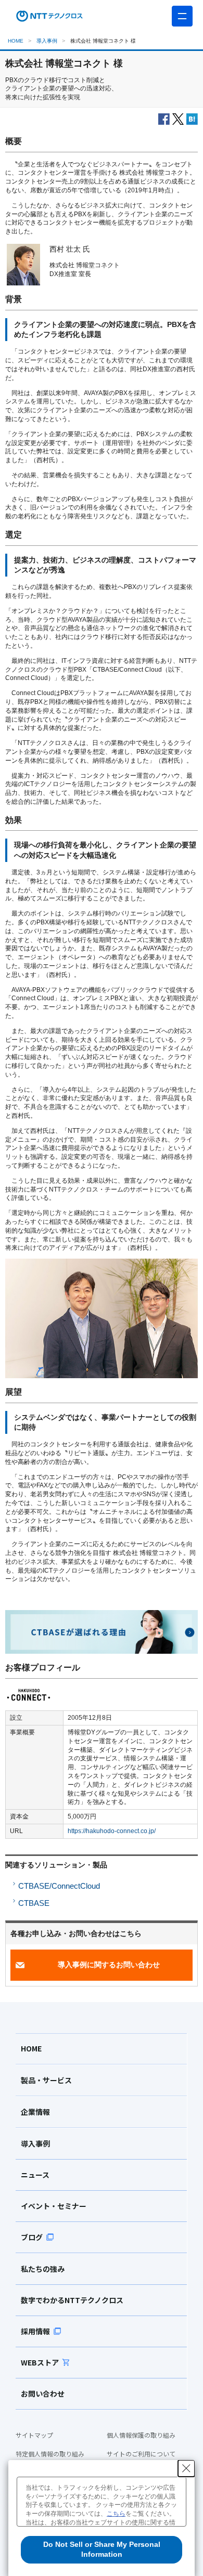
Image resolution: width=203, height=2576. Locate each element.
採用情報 (35, 2331)
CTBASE (34, 1903)
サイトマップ (34, 2435)
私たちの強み (43, 2269)
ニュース (35, 2175)
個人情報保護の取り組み (141, 2435)
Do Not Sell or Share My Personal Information (102, 2549)
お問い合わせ (43, 2394)
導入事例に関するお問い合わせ (109, 1965)
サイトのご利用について (141, 2454)
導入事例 (47, 41)
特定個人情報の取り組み (50, 2454)
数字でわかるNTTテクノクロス (72, 2300)
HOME (16, 41)
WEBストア (40, 2362)
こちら (116, 2514)
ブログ (32, 2237)
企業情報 (35, 2112)
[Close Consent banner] (186, 2468)
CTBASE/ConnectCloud (59, 1886)
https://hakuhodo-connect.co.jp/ (112, 1831)
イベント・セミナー (54, 2206)
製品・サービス (46, 2080)
